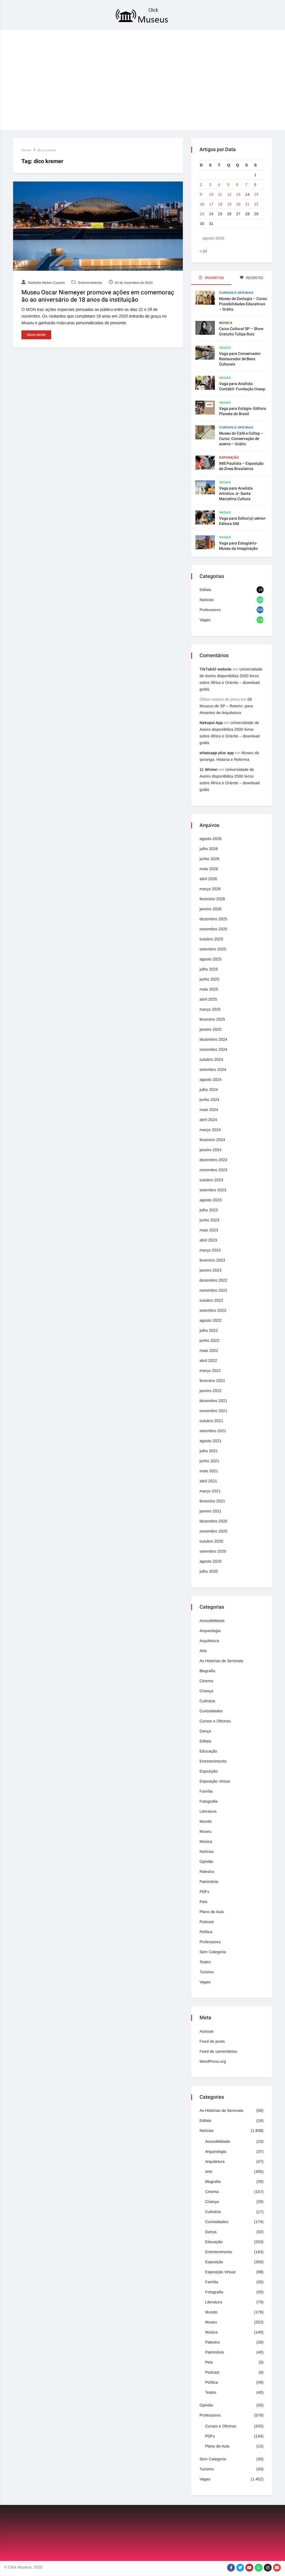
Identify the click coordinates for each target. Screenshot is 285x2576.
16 (202, 204)
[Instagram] (268, 2568)
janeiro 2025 (211, 1029)
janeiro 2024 (211, 1150)
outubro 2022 (211, 1300)
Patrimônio (209, 1882)
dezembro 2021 (213, 1401)
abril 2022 (208, 1360)
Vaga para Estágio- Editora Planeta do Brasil (243, 411)
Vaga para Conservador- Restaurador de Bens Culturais (240, 359)
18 (220, 204)
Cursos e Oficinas (236, 293)
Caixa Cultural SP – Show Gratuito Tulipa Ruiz (241, 331)
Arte (203, 1651)
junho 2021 (209, 1461)
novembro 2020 (213, 1531)
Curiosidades (211, 1711)
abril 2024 (208, 1120)
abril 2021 (208, 1481)
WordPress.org (213, 2061)
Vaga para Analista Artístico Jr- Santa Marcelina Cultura (236, 494)
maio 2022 (209, 1350)
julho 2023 (209, 1210)
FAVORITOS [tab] (214, 278)
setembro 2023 (213, 1190)
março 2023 (210, 1250)
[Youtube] (249, 2568)
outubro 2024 (211, 1059)
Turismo (207, 1972)
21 (247, 204)
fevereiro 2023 (212, 1260)
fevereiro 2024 (212, 1140)
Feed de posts (212, 2041)
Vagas (225, 348)
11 (220, 194)
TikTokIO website (216, 669)
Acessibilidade (212, 1621)
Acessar (207, 2031)
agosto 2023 (211, 1200)
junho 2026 (209, 859)
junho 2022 (209, 1340)
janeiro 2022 (211, 1391)
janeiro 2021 (211, 1511)
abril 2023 (208, 1240)
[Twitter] (240, 2568)
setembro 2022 (213, 1310)
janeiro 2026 (211, 909)
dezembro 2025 (213, 919)
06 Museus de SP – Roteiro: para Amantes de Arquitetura (226, 706)
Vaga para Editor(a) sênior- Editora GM (243, 521)
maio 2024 (209, 1110)
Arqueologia (210, 1631)
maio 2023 (209, 1230)
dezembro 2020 (213, 1521)
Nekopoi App (211, 723)
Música (226, 323)
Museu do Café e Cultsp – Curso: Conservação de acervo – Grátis (241, 439)
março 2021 (210, 1491)
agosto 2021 (211, 1441)
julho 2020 (209, 1571)
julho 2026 (209, 849)
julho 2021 (209, 1451)
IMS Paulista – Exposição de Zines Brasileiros (241, 466)
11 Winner (209, 769)
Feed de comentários (218, 2051)
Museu (206, 1831)
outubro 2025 (211, 939)
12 (229, 194)
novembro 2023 (213, 1170)
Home (26, 150)
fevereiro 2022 (212, 1381)
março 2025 (210, 1009)
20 (238, 204)
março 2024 (210, 1130)
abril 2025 (208, 999)
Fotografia (209, 1801)
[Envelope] (277, 2568)
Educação (208, 1751)
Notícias (207, 600)
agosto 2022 (211, 1320)
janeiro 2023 (211, 1270)
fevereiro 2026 (212, 899)
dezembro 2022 (213, 1280)
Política (206, 1932)
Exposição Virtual (215, 1781)
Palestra (207, 1872)
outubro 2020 (211, 1541)
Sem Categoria (213, 1952)
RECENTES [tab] (254, 278)
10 (211, 194)
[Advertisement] (142, 91)
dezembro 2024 (213, 1039)
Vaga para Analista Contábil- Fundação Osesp (242, 386)
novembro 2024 (213, 1049)
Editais (205, 590)
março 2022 (210, 1371)
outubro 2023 (211, 1180)
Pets (203, 1902)
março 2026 (210, 889)
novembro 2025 (213, 929)
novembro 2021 (213, 1411)
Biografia (207, 1671)
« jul (203, 251)
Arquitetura (209, 1641)
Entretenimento (90, 283)
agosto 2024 (211, 1079)
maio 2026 (209, 869)
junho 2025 (209, 979)
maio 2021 (209, 1471)
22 (256, 204)
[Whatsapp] (259, 2568)
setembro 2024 (213, 1069)
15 (256, 194)
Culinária (207, 1701)
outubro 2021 (211, 1421)
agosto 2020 (211, 1561)
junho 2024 (209, 1100)
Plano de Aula (212, 1912)
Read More (36, 335)
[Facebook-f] (231, 2568)
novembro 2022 (213, 1290)
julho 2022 (209, 1330)
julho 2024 (209, 1090)
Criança (206, 1691)
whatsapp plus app (217, 753)
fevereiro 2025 (212, 1019)
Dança (205, 1731)
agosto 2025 (211, 959)
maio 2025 (209, 989)
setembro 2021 (213, 1431)
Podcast (207, 1922)
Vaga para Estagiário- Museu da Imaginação (238, 546)
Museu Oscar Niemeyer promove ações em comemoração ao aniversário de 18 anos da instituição (98, 296)
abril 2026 (208, 879)
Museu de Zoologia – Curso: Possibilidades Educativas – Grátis (243, 304)
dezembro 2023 (213, 1160)
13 (238, 194)
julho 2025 (209, 969)
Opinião (206, 1861)
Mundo (206, 1821)
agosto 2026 (211, 839)
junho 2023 (209, 1220)
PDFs (204, 1892)
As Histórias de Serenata (221, 1661)
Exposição (229, 457)
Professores (210, 610)
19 (229, 204)
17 (211, 204)
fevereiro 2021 (212, 1501)
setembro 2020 (213, 1551)
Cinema (206, 1681)
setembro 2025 (213, 949)
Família (206, 1791)
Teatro (205, 1962)
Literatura (208, 1811)
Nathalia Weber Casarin (46, 283)
